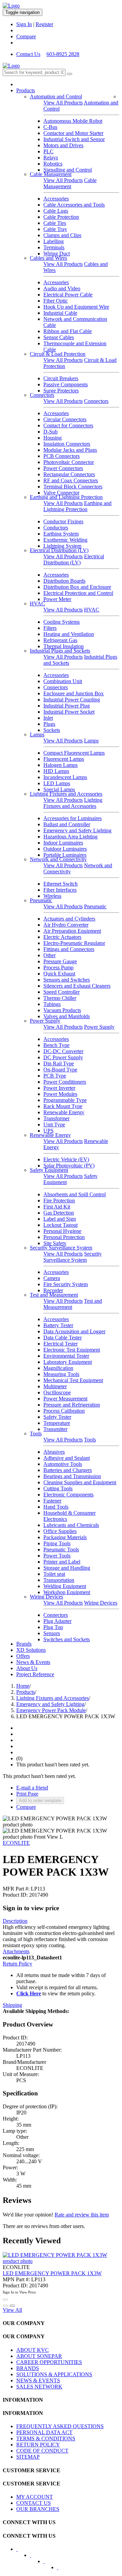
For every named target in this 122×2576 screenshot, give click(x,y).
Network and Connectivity (58, 859)
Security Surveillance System (61, 1248)
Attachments (16, 1951)
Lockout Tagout (60, 1225)
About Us (27, 1668)
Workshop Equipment (67, 1592)
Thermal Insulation (64, 646)
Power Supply (45, 1021)
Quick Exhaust (59, 974)
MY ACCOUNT (35, 2497)
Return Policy (17, 1964)
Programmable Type (65, 1100)
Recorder (53, 1290)
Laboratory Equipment (68, 1362)
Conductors (56, 528)
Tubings (52, 1004)
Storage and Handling (67, 1568)
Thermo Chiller (60, 998)
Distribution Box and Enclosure (77, 587)
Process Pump (58, 967)
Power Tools (57, 1556)
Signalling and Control (68, 170)
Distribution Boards (64, 581)
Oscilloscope (57, 1392)
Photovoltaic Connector (69, 462)
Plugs (49, 724)
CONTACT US (34, 2503)
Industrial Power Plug (67, 706)
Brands (24, 1644)
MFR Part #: (16, 1889)
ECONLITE (16, 1843)
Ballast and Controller (67, 824)
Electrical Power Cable (68, 295)
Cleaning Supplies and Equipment (80, 1482)
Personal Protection (64, 1237)
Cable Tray (55, 229)
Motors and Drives (63, 145)
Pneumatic (41, 900)
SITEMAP (28, 2457)
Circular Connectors (65, 419)
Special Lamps (59, 789)
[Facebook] (21, 2551)
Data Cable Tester (63, 1338)
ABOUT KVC (33, 2350)
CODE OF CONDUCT (42, 2451)
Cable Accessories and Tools (74, 205)
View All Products (63, 103)
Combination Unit (63, 681)
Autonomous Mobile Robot (73, 121)
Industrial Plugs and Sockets (60, 651)
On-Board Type (60, 1070)
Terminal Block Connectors (73, 487)
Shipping (12, 2005)
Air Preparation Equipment (72, 931)
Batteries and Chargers (68, 1470)
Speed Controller (62, 992)
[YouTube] (48, 2563)
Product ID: (15, 1895)
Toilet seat (54, 1574)
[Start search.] (69, 74)
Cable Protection (61, 217)
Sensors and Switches (67, 980)
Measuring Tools (61, 1374)
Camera (52, 1278)
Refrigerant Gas (60, 640)
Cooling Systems (62, 622)
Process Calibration (64, 1411)
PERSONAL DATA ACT (44, 2432)
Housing (53, 438)
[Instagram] (62, 2570)
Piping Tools (57, 1543)
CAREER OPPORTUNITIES (49, 2362)
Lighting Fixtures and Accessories (66, 794)
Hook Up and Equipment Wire (76, 307)
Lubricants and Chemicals (71, 1525)
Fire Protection (59, 1200)
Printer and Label (62, 1562)
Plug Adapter (57, 1621)
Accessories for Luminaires (73, 818)
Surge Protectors (61, 391)
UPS (48, 1131)
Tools (36, 1434)
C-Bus (50, 127)
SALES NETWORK (39, 2387)
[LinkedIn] (35, 2557)
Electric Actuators (62, 937)
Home (23, 1686)
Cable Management (51, 174)
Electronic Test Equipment (72, 1350)
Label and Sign (60, 1219)
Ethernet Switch (60, 884)
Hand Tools (56, 1507)
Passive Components (66, 384)
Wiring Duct (57, 254)
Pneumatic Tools (61, 1550)
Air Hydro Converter (66, 925)
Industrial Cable (60, 313)
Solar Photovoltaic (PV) (69, 1166)
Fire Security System (66, 1284)
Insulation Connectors (67, 444)
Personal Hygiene (62, 1231)
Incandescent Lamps (65, 777)
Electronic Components (68, 1495)
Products (26, 90)
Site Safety (55, 1243)
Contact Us (28, 54)
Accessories (56, 199)
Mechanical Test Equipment (73, 1380)
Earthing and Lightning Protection (66, 497)
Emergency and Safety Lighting (77, 830)
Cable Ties (55, 223)
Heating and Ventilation (69, 634)
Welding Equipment (65, 1586)
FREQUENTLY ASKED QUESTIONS (60, 2426)
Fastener (52, 1501)
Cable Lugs (56, 211)
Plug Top (53, 1627)
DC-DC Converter (63, 1051)
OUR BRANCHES (38, 2509)
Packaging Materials (65, 1537)
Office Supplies (60, 1531)
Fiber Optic (56, 301)
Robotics (53, 164)
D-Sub (50, 432)
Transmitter (55, 1429)
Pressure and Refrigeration (72, 1405)
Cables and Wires (48, 258)
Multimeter (55, 1386)
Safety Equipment (49, 1170)
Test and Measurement (54, 1295)
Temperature (57, 1423)
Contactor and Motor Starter (73, 133)
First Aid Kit (57, 1207)
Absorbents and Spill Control (75, 1194)
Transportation (59, 1580)
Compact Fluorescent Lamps (74, 753)
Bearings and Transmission (72, 1476)
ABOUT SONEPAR (39, 2356)
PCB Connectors (62, 456)
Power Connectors (63, 468)
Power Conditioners (65, 1082)
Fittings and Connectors (69, 949)
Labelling (54, 241)
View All (12, 2310)
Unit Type (54, 1125)
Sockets (52, 730)
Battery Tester (58, 1325)
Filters (50, 628)
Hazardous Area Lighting (70, 837)
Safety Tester (57, 1417)
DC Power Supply (63, 1057)
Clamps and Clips (62, 235)
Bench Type (56, 1045)
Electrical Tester (60, 1344)
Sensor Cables (59, 337)
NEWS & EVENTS (38, 2380)
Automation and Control (56, 96)
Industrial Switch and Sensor (74, 139)
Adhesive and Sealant (67, 1458)
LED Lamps (57, 783)
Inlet (48, 718)
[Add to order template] (5, 2306)
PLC (48, 151)
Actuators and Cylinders (69, 919)
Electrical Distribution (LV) (59, 550)
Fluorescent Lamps (64, 759)
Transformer (56, 1118)
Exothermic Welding (65, 540)
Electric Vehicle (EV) (66, 1159)
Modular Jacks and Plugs (70, 450)
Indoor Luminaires (63, 843)
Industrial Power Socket (69, 712)
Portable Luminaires (65, 855)
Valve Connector (61, 493)
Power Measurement (65, 1399)
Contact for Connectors (68, 425)
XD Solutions (31, 1650)
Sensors (52, 1633)
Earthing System (61, 534)
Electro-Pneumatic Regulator (74, 943)
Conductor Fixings (63, 521)
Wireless (52, 896)
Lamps (37, 734)
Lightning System (62, 546)
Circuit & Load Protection (58, 354)
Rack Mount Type (63, 1106)
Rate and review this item (82, 2215)
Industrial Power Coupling (72, 700)
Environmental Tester (66, 1356)
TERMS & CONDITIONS (46, 2438)
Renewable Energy (64, 1112)
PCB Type (55, 1076)
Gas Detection (59, 1213)
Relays (51, 158)
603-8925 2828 (63, 54)
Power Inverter (59, 1088)
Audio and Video (62, 288)
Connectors (42, 395)
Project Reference (35, 1674)
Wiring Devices (46, 1597)
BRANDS (28, 2368)
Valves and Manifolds (67, 1016)
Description (15, 1921)
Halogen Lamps (60, 765)
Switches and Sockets (67, 1639)
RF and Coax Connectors (71, 480)
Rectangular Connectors (69, 474)
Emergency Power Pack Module (51, 1710)
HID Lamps (56, 771)
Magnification (58, 1368)
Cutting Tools (58, 1488)
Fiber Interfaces (60, 890)
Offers (23, 1656)
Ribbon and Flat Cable (68, 331)
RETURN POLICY (38, 2445)
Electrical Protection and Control (78, 593)
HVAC (37, 604)
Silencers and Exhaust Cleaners (77, 986)
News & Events (33, 1662)
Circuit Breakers (61, 378)
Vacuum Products (62, 1010)
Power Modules (60, 1094)
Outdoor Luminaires (65, 849)
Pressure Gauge (60, 961)
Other (49, 955)
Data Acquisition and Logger (74, 1331)
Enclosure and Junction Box (74, 693)
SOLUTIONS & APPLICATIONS (54, 2374)
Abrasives (54, 1452)
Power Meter (57, 599)
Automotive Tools (63, 1464)
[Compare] (12, 2306)
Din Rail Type (59, 1063)
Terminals (54, 247)
